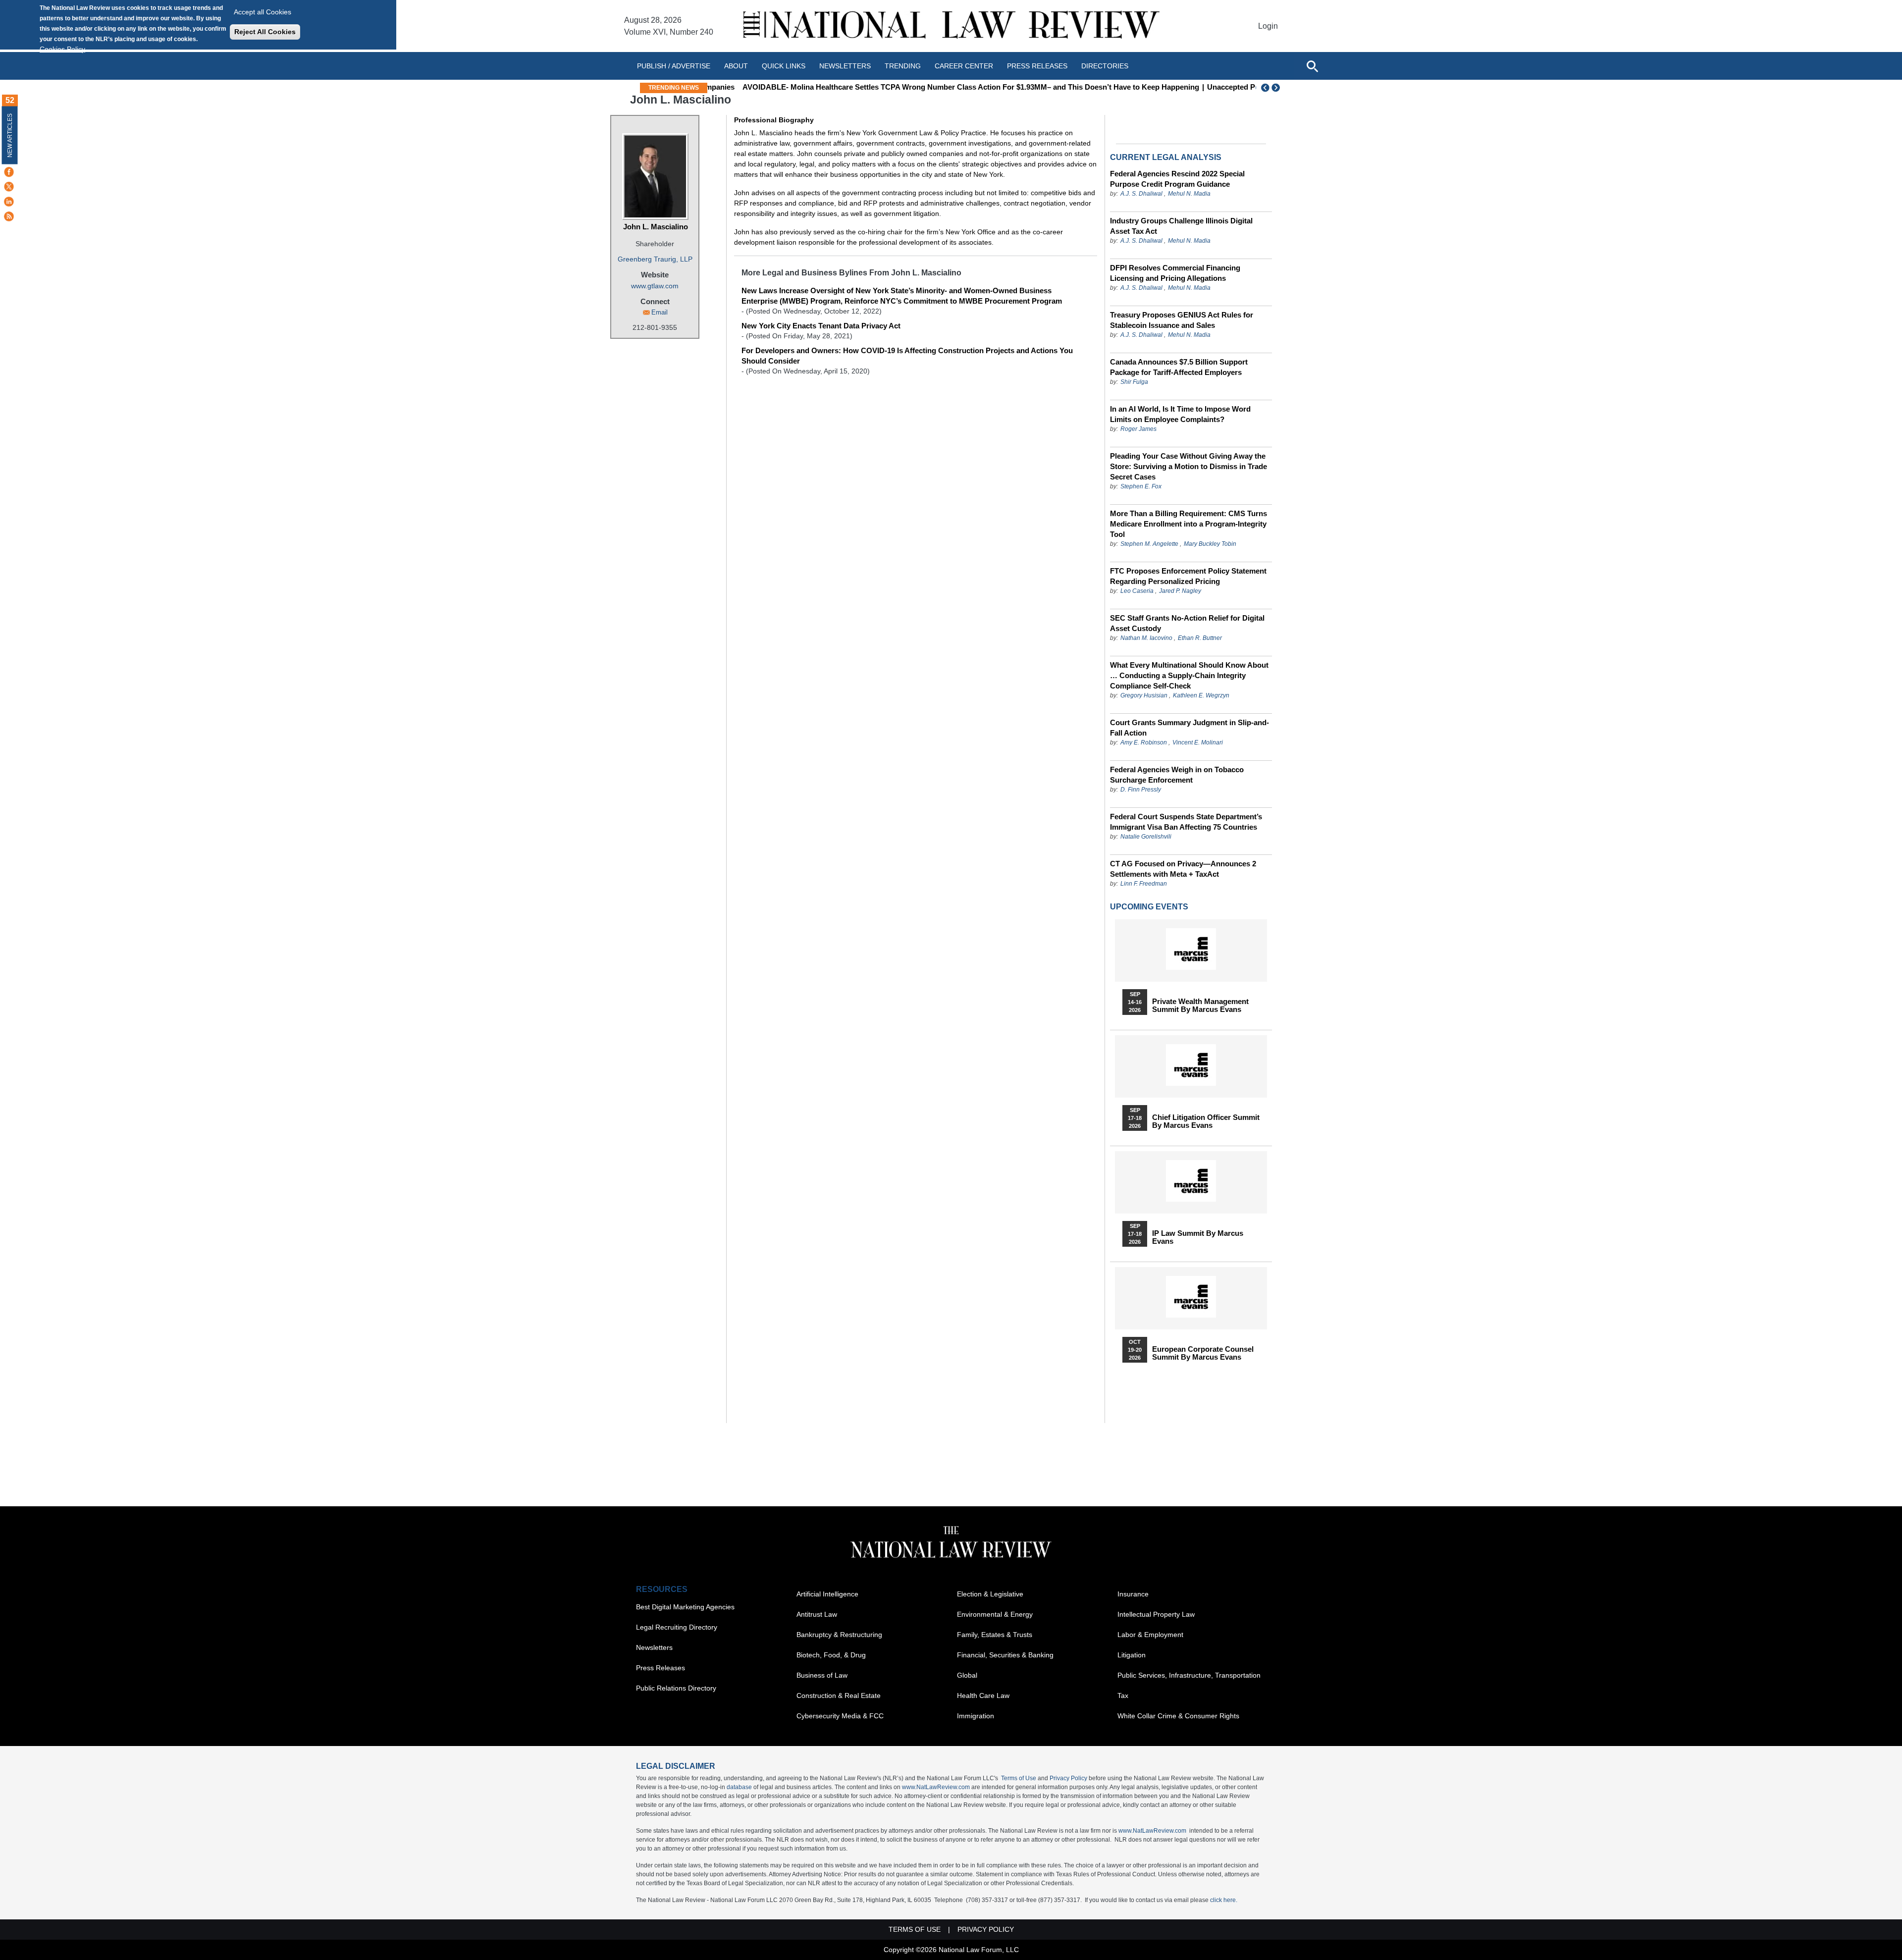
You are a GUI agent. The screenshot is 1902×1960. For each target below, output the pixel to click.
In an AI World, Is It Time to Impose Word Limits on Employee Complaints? (1180, 414)
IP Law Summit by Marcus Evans (1198, 1237)
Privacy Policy (1068, 1778)
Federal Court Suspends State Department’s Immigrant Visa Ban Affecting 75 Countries (1186, 822)
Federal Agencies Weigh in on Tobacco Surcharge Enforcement (1177, 775)
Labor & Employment (1150, 1635)
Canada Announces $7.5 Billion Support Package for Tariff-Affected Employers (1179, 367)
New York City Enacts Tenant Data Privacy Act (821, 326)
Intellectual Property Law (1156, 1614)
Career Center (964, 66)
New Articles (10, 135)
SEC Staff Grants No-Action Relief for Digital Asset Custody (1187, 623)
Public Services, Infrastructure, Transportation (1189, 1675)
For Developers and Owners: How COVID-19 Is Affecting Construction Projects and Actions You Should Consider (907, 356)
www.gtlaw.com (655, 286)
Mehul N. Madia (1189, 194)
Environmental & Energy (995, 1614)
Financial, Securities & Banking (1005, 1655)
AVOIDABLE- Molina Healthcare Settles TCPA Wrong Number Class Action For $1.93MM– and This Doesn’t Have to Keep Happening (942, 87)
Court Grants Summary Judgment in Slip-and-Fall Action (1189, 728)
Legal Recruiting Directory (677, 1627)
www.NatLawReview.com (936, 1787)
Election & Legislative (990, 1594)
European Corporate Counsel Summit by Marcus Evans (1203, 1353)
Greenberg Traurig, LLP (655, 259)
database (739, 1787)
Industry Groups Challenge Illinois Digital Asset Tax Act (1181, 226)
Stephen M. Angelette (1149, 544)
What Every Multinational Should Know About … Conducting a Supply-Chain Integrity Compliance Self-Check (1189, 675)
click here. (1224, 1900)
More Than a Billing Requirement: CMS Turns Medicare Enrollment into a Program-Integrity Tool (1189, 524)
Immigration (976, 1716)
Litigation (1132, 1655)
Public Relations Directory (676, 1688)
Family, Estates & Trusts (995, 1635)
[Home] (951, 26)
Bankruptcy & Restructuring (839, 1635)
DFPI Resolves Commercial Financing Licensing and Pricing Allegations (1175, 273)
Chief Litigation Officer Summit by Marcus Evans (1206, 1121)
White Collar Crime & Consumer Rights (1178, 1716)
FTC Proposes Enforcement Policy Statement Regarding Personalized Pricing (1188, 576)
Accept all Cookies (263, 12)
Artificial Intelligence (827, 1594)
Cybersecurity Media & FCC (840, 1716)
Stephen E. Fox (1141, 486)
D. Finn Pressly (1141, 790)
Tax (1123, 1695)
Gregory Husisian (1144, 695)
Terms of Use (1019, 1778)
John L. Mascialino (656, 227)
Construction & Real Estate (839, 1695)
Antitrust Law (817, 1614)
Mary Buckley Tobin (1210, 544)
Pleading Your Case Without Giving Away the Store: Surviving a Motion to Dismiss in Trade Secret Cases (1189, 466)
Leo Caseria (1138, 591)
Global (967, 1675)
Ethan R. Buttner (1200, 638)
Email (660, 312)
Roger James (1138, 429)
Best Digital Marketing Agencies (685, 1607)
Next (1277, 88)
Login (1268, 26)
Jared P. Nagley (1180, 591)
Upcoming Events (1149, 907)
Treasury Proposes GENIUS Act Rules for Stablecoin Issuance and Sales (1182, 320)
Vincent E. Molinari (1198, 742)
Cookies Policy (62, 49)
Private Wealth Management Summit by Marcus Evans (1200, 1006)
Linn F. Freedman (1144, 884)
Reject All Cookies (265, 32)
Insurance (1133, 1594)
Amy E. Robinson (1144, 742)
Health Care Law (983, 1695)
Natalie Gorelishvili (1146, 837)
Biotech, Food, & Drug (831, 1655)
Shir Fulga (1134, 382)
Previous (1266, 88)
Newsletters (845, 66)
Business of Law (822, 1675)
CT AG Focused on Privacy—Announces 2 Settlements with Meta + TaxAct (1183, 869)
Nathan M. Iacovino (1146, 638)
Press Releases (660, 1668)
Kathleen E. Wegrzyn (1201, 695)
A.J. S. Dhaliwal (1141, 194)
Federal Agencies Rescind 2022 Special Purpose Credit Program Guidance (1177, 179)
